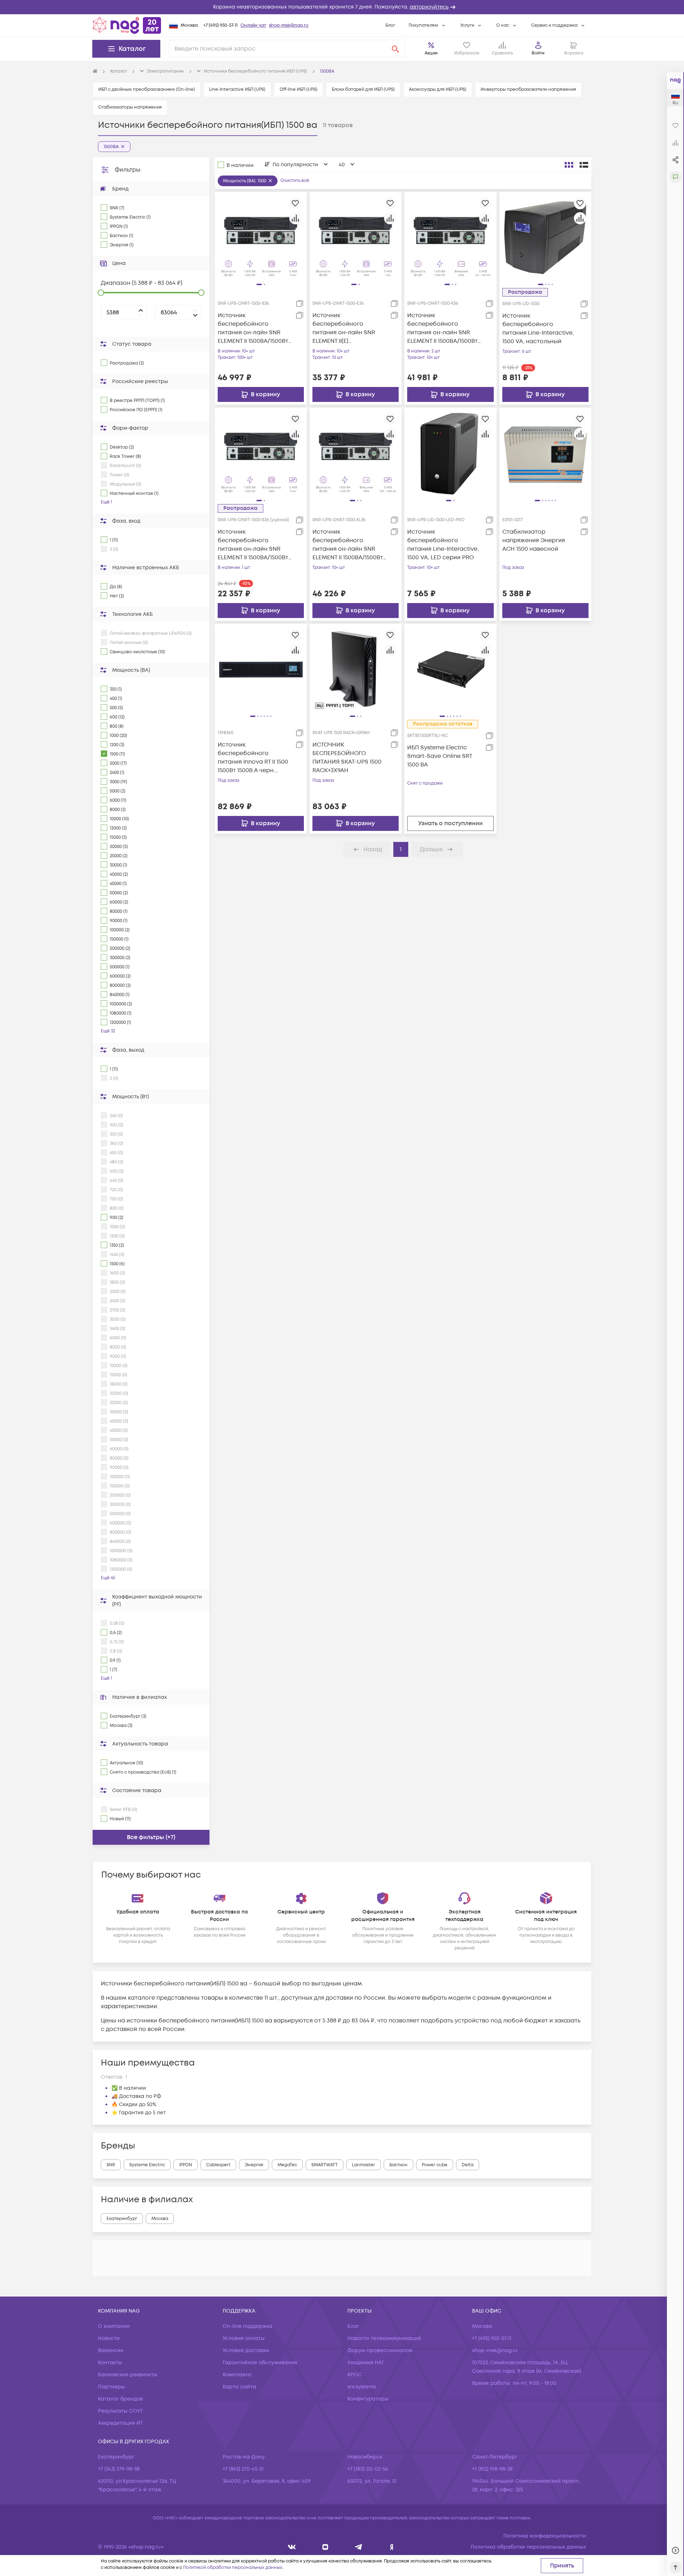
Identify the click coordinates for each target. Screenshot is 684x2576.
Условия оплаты (244, 2338)
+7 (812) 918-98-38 (492, 2469)
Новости (109, 2338)
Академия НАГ (366, 2363)
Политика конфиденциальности (545, 2536)
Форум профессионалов (380, 2350)
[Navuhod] (325, 2547)
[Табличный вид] (584, 165)
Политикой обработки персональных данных (233, 2568)
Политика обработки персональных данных (528, 2547)
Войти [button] (538, 53)
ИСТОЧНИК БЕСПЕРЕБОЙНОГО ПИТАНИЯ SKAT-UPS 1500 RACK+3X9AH (347, 758)
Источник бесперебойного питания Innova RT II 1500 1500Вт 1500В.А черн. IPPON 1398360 (253, 758)
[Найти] (395, 49)
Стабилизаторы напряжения (130, 107)
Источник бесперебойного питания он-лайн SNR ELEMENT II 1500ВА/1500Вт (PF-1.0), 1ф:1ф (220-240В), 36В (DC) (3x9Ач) (253, 328)
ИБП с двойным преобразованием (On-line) (147, 90)
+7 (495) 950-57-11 (221, 25)
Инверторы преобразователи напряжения (528, 90)
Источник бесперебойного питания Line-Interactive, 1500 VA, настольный (538, 329)
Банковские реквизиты (128, 2375)
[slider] (101, 293)
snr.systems (362, 2387)
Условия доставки (246, 2350)
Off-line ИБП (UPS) (299, 90)
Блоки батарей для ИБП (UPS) (363, 90)
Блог (390, 25)
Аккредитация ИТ (120, 2423)
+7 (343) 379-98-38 (119, 2469)
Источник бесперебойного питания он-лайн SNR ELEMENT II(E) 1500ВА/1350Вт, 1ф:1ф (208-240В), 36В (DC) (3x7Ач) (348, 328)
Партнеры (112, 2387)
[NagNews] (359, 2547)
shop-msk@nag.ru (289, 25)
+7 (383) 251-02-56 (368, 2469)
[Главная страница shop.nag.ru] (127, 25)
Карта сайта (239, 2387)
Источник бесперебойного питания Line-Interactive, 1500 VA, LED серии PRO (443, 545)
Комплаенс (237, 2375)
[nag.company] (292, 2547)
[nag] (392, 2547)
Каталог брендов (120, 2399)
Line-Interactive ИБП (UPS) (237, 90)
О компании (114, 2326)
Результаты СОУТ (120, 2411)
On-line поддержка (248, 2326)
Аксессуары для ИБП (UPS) (438, 90)
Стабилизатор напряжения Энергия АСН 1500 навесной (534, 540)
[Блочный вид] (569, 165)
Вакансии (111, 2350)
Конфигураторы (368, 2399)
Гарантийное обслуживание (260, 2363)
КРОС (355, 2375)
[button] (342, 7)
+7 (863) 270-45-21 (243, 2469)
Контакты (110, 2363)
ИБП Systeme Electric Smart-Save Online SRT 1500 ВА (440, 756)
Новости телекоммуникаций (384, 2338)
